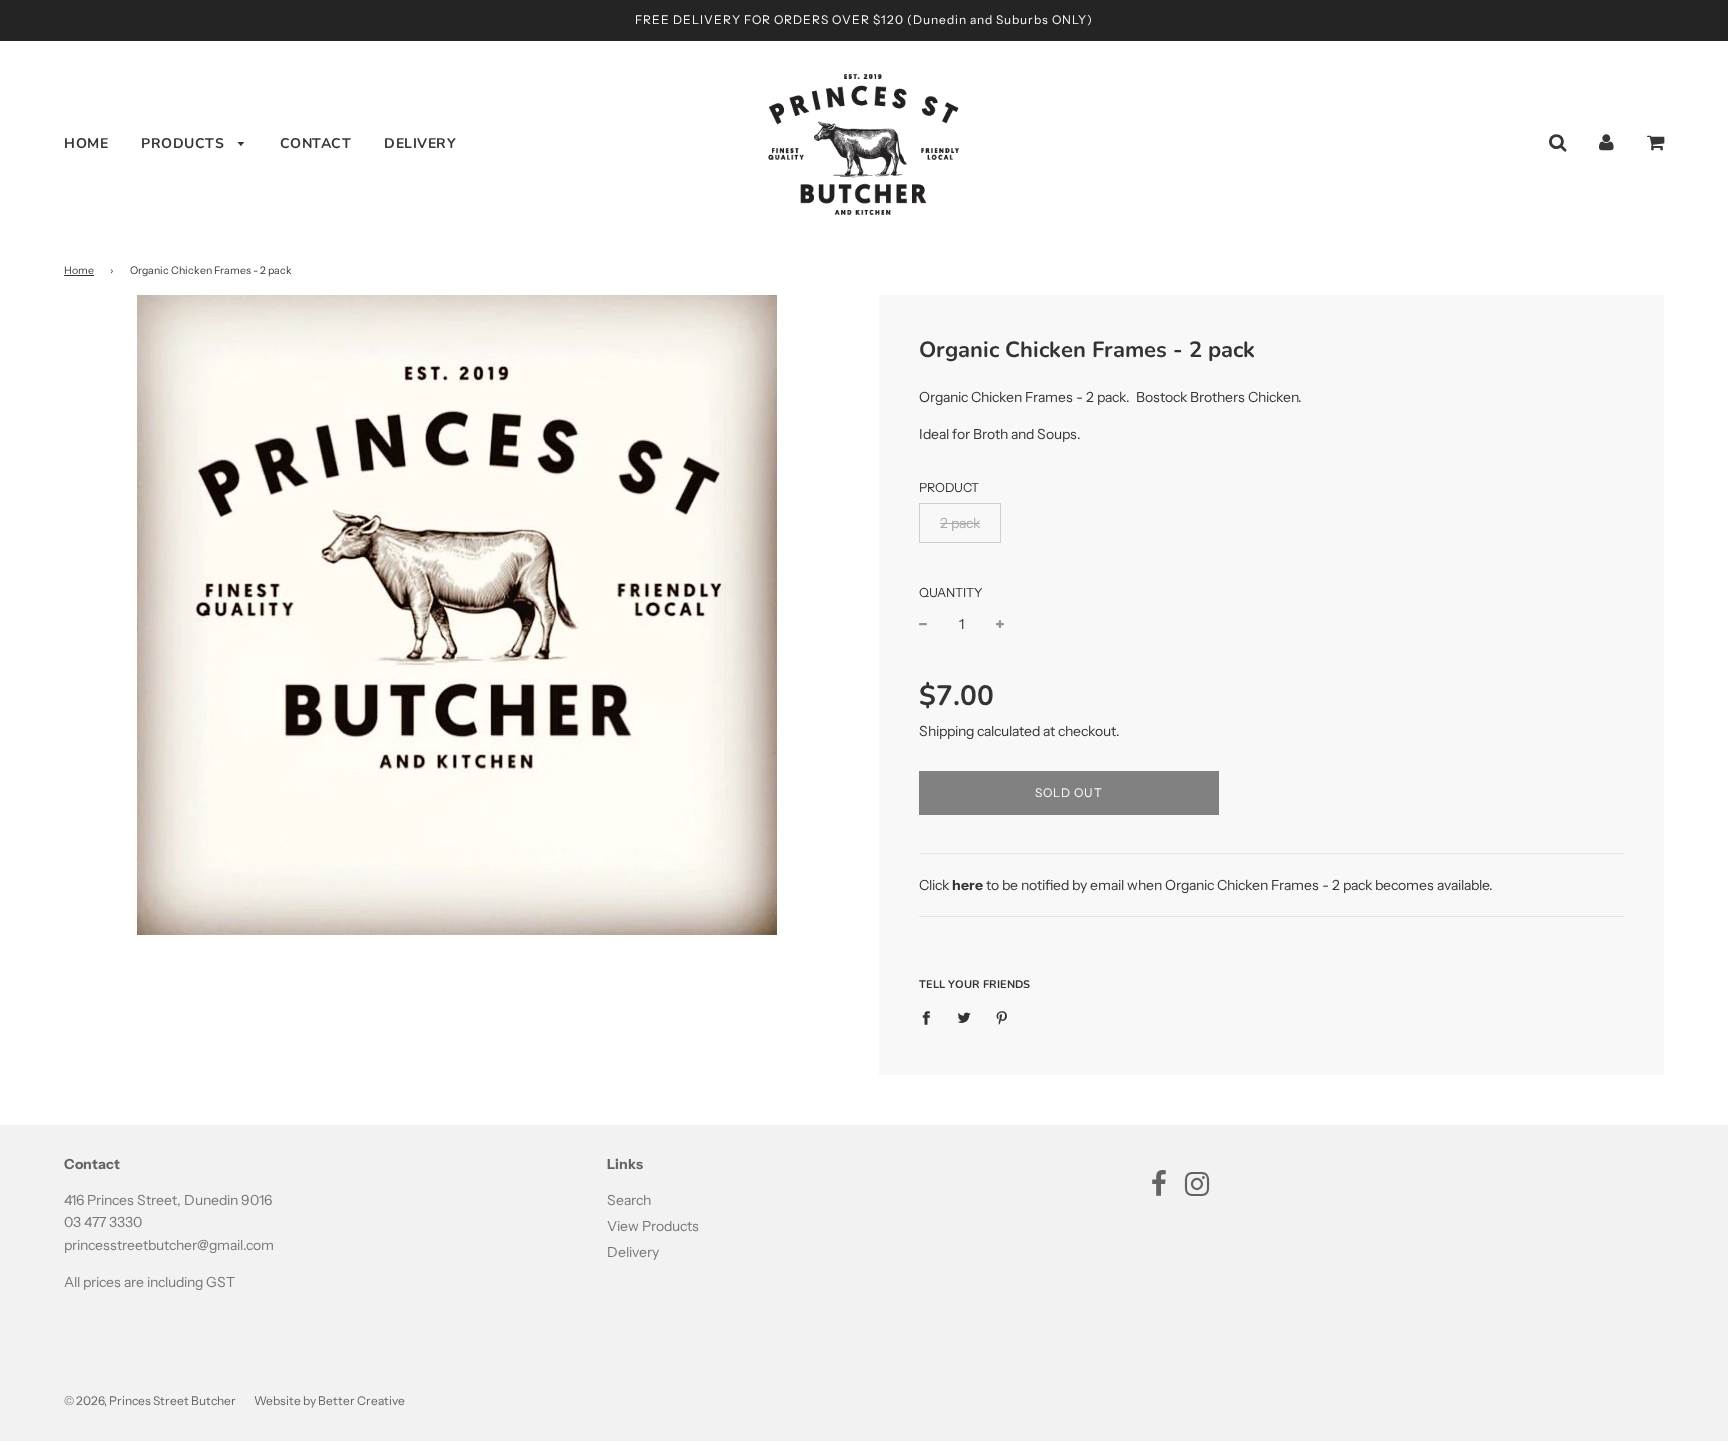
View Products (653, 1226)
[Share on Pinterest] (1002, 1016)
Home (86, 143)
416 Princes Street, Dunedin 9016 (168, 1200)
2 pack (960, 523)
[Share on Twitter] (964, 1016)
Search (629, 1200)
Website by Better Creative (329, 1400)
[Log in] (1606, 142)
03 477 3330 (103, 1222)
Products (185, 143)
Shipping (946, 731)
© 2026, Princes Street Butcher (150, 1400)
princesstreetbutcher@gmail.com (169, 1245)
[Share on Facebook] (931, 1016)
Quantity (951, 592)
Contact (316, 143)
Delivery (420, 143)
